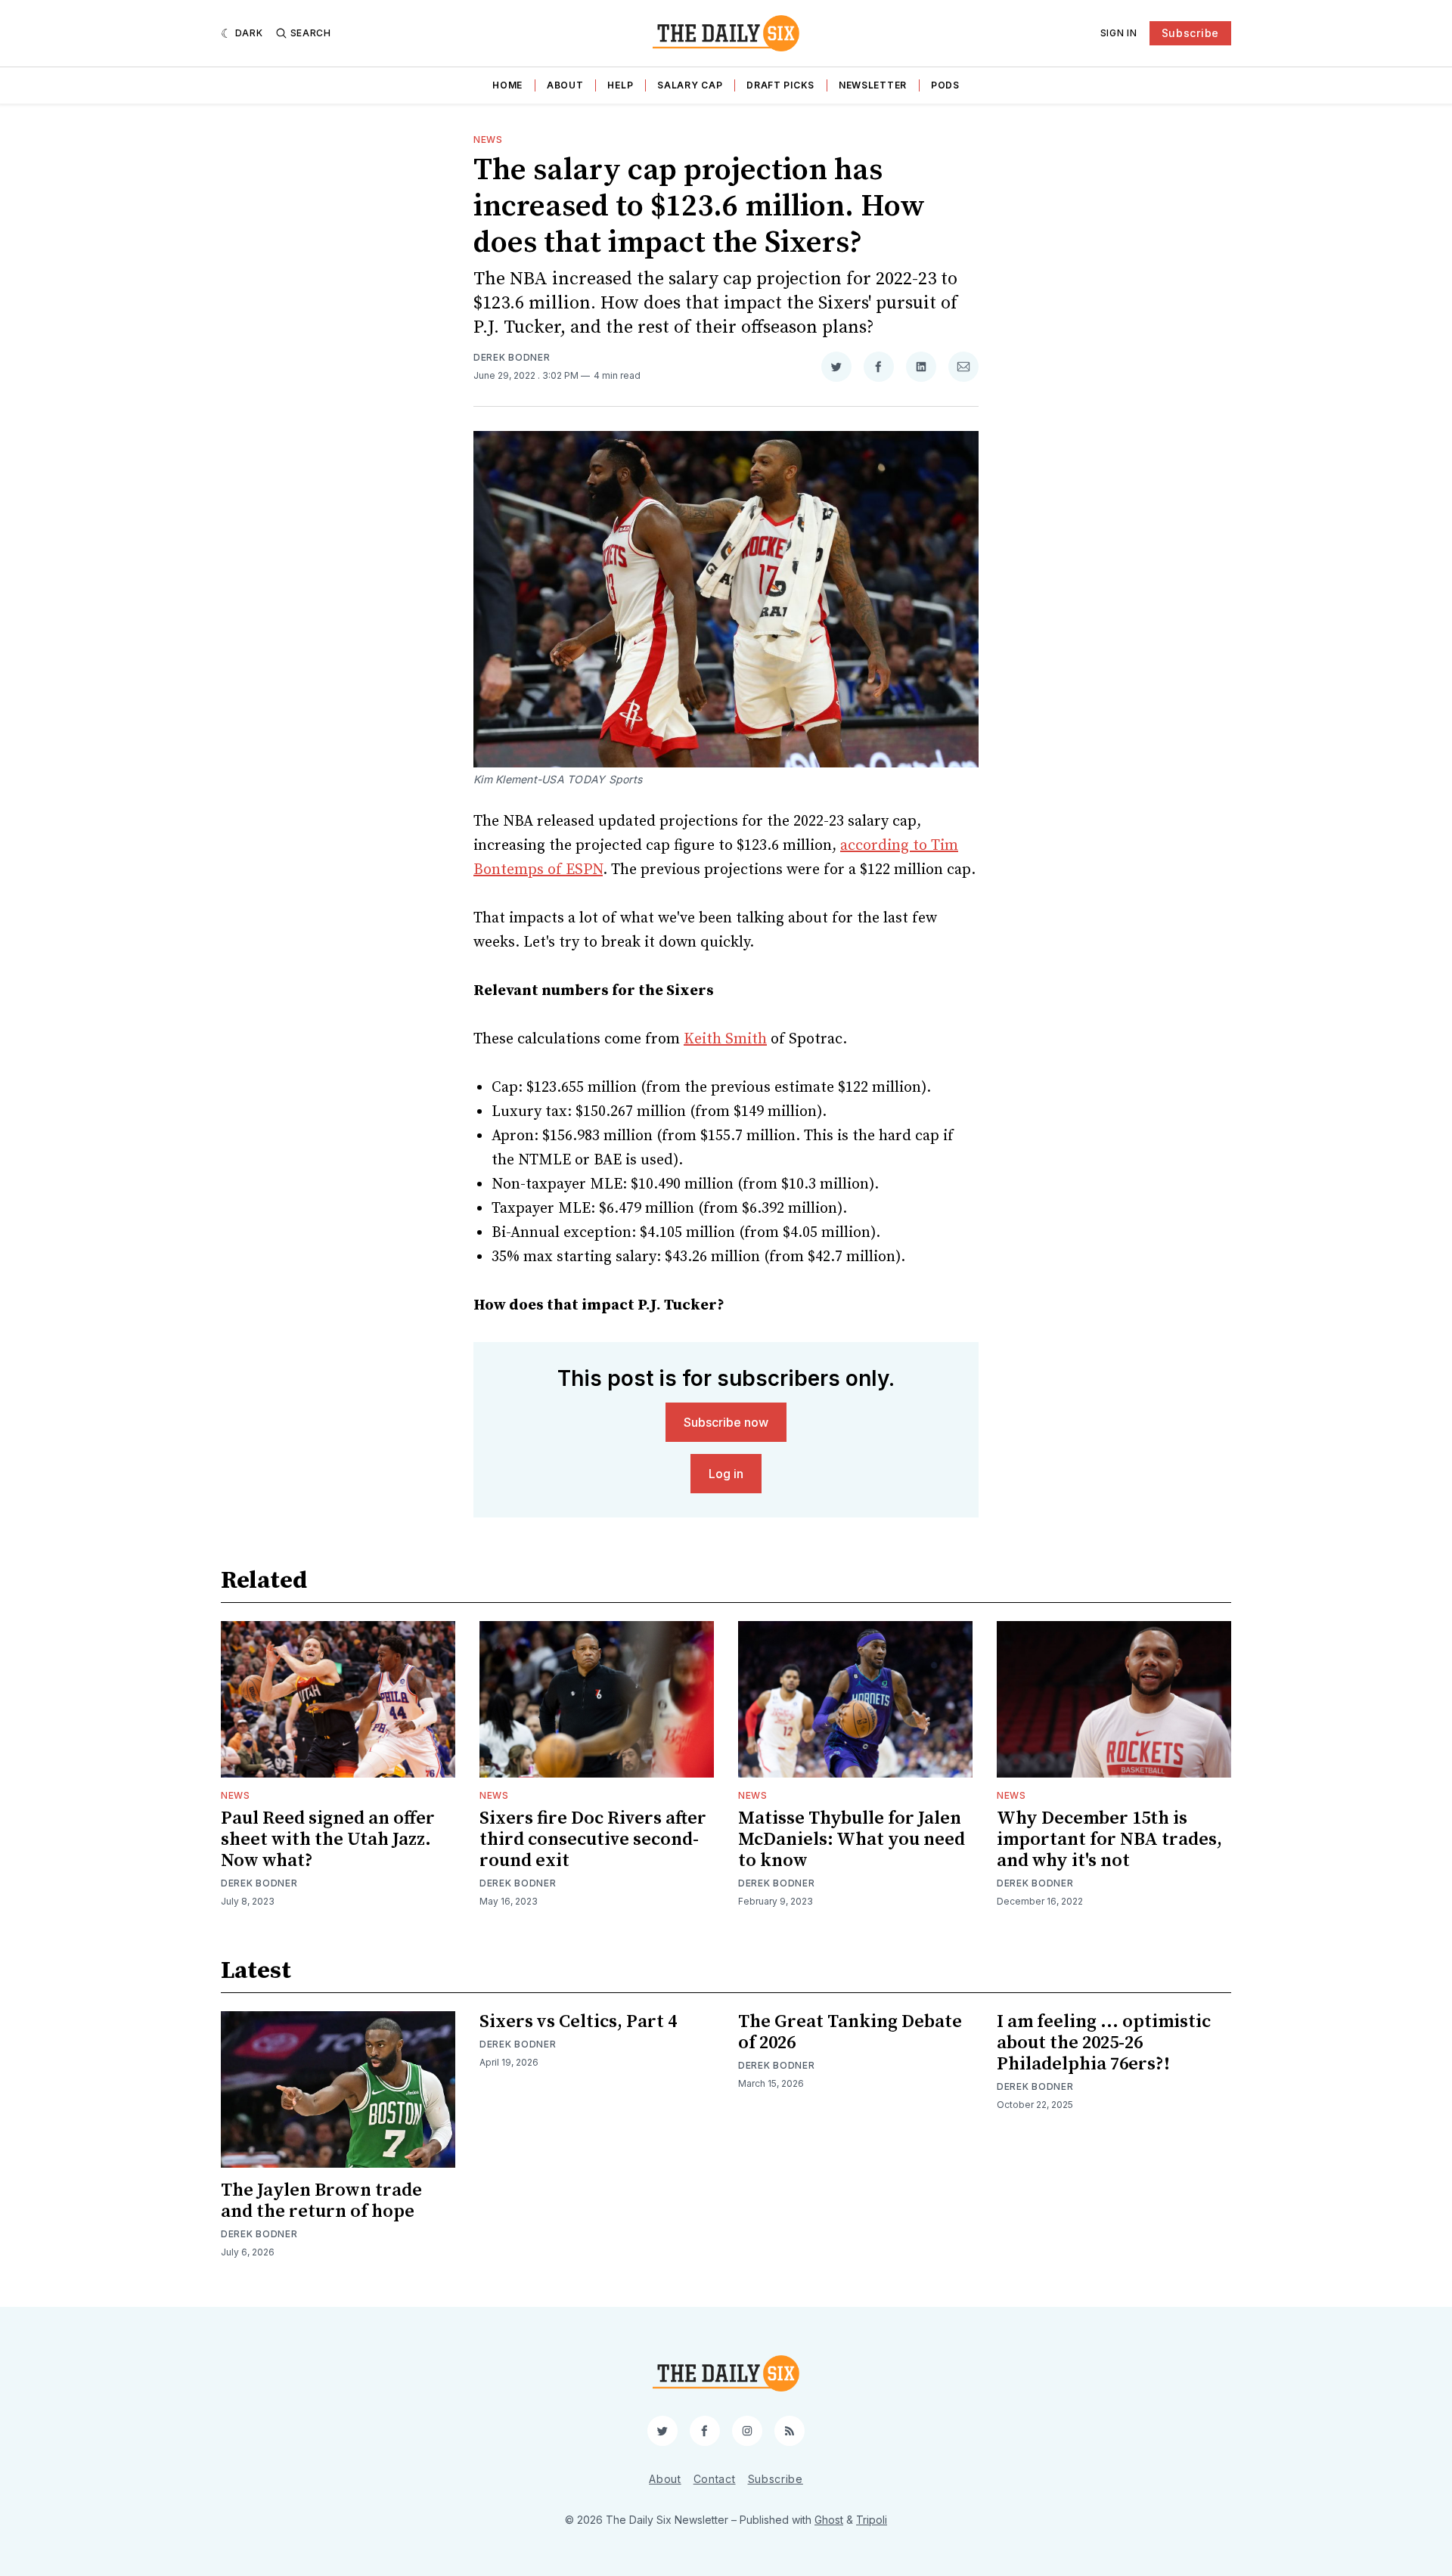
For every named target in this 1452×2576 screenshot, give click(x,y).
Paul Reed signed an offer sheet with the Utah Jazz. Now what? (328, 1840)
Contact (715, 2479)
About (565, 85)
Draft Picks (780, 85)
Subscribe (1190, 33)
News (488, 139)
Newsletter (873, 85)
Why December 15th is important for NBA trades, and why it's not (1109, 1840)
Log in (726, 1474)
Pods (945, 85)
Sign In (1119, 33)
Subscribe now (726, 1422)
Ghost (829, 2520)
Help (620, 85)
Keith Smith (725, 1039)
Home (507, 85)
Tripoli (872, 2520)
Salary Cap (690, 85)
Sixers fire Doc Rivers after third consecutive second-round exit (593, 1840)
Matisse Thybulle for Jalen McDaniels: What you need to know (852, 1840)
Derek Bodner (512, 357)
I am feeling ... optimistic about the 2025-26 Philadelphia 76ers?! (1104, 2043)
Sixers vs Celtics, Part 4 (578, 2022)
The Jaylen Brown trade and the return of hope (321, 2201)
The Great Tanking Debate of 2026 (850, 2032)
